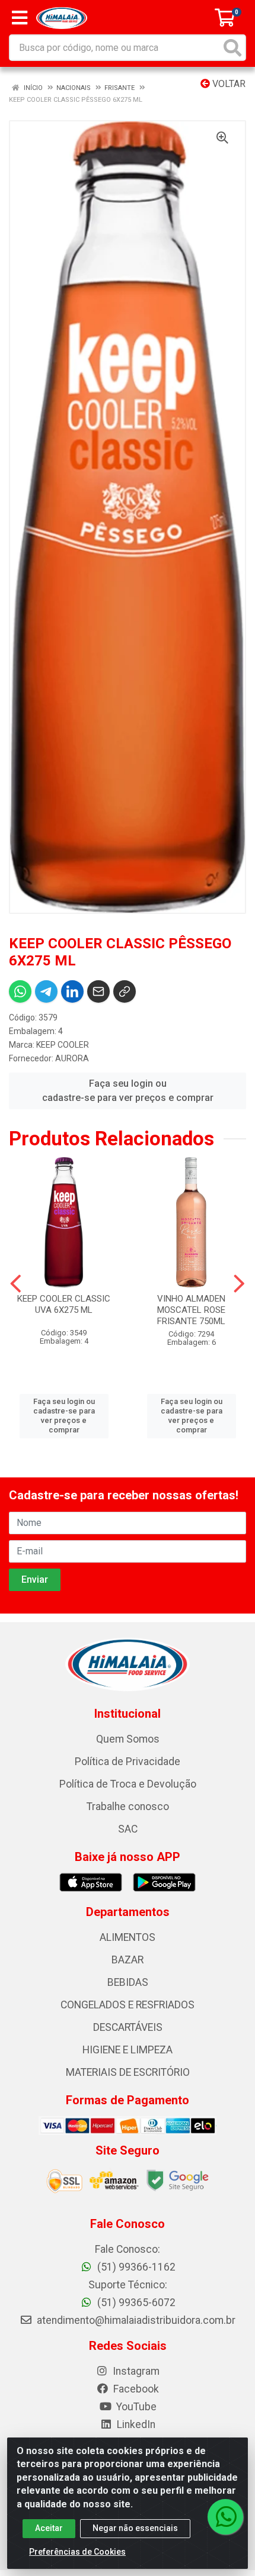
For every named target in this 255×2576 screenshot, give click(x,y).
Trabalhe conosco (128, 1807)
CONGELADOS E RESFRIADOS (128, 2005)
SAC (128, 1829)
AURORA (72, 1058)
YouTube (135, 2407)
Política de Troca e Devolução (128, 1784)
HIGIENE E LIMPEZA (128, 2050)
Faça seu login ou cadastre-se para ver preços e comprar (128, 1091)
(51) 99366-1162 (135, 2267)
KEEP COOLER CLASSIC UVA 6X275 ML (64, 1304)
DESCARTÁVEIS (128, 2027)
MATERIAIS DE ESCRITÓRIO (128, 2072)
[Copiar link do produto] (125, 991)
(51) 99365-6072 (135, 2303)
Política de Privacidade (128, 1762)
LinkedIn (135, 2424)
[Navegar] (16, 1284)
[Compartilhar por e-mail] (98, 991)
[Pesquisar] (232, 48)
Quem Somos (128, 1739)
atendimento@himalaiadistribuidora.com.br (136, 2320)
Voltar (228, 84)
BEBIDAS (128, 1982)
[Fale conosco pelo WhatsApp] (225, 2517)
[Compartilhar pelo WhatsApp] (20, 991)
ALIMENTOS (128, 1937)
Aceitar (49, 2528)
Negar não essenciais (135, 2528)
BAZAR (128, 1960)
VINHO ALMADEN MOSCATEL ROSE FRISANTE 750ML (191, 1310)
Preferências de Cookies (77, 2552)
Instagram (135, 2371)
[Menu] (20, 18)
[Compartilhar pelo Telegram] (46, 991)
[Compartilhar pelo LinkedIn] (72, 991)
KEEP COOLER (63, 1045)
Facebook (135, 2389)
